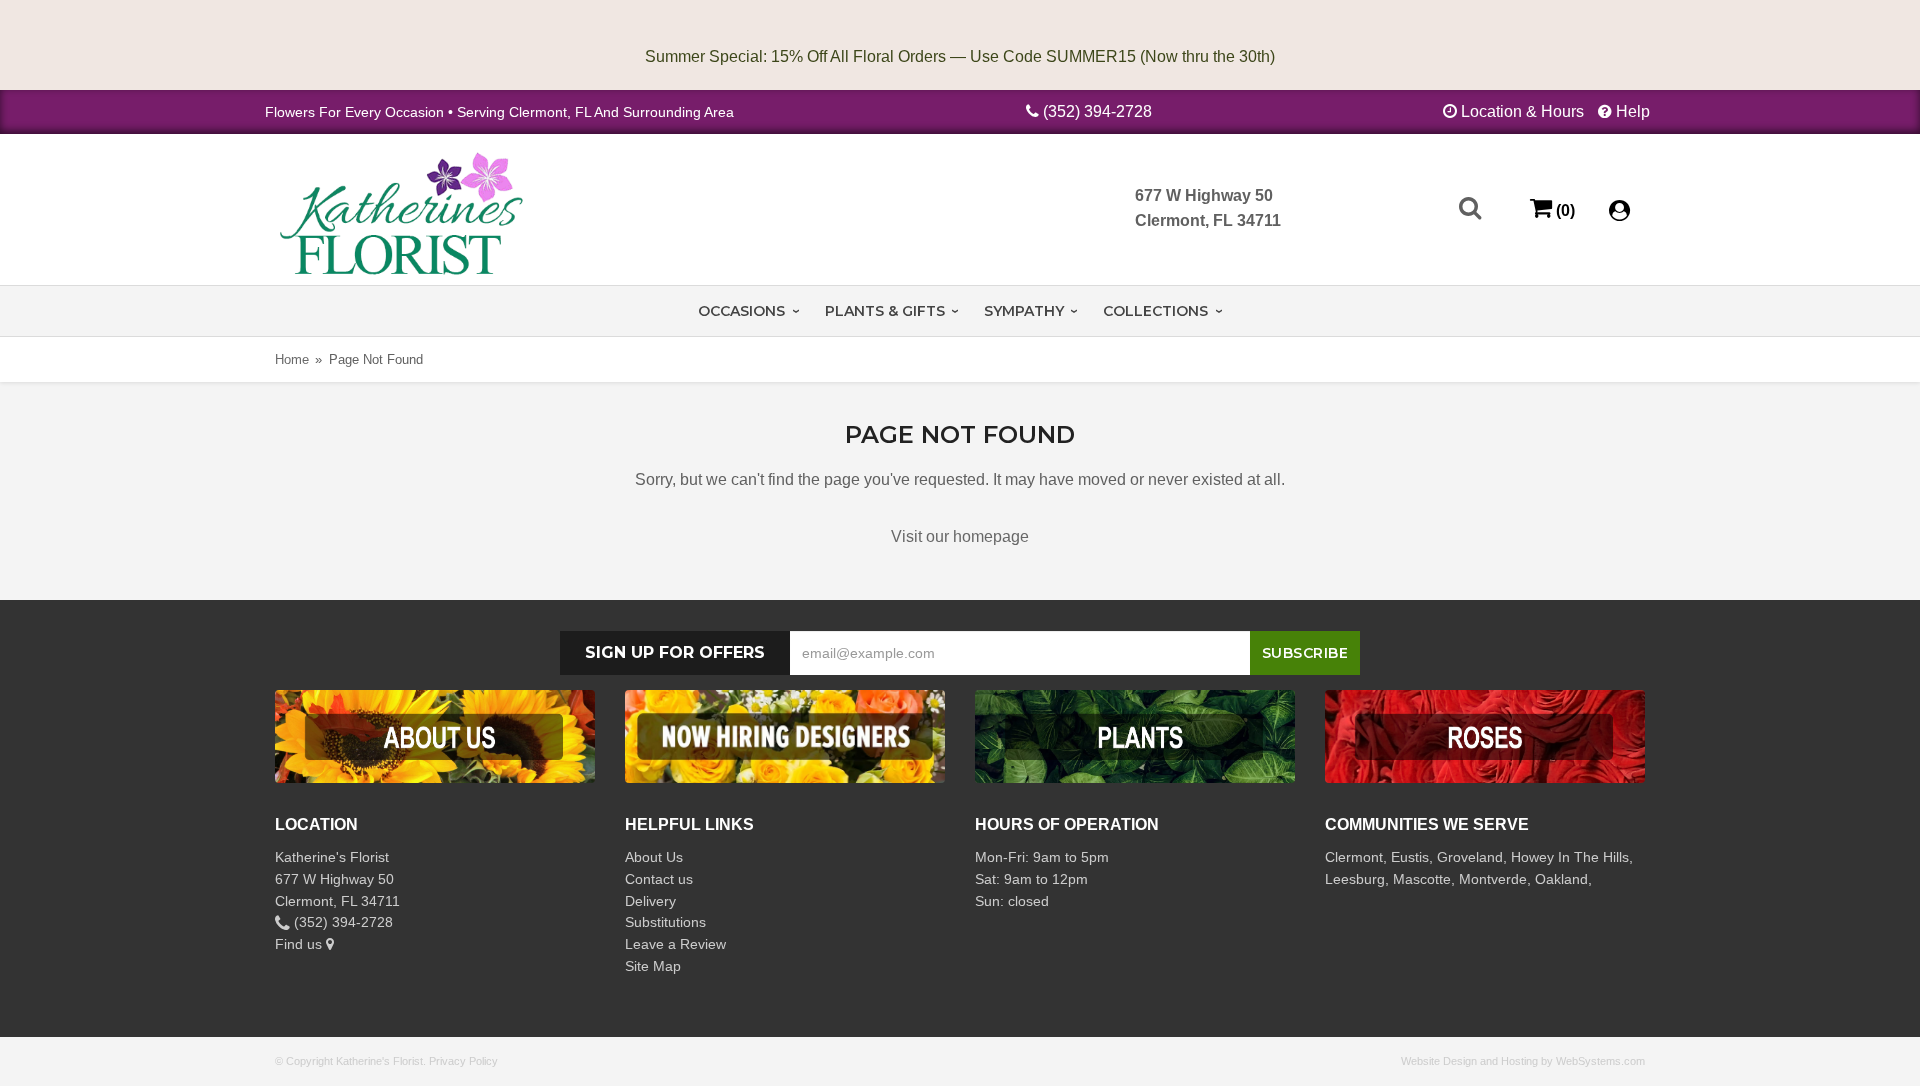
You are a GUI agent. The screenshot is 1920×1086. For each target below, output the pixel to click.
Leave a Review (675, 944)
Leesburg (1355, 879)
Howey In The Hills (1570, 857)
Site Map (653, 966)
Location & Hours (1522, 111)
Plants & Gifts (885, 311)
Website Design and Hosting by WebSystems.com (1523, 1061)
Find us (300, 944)
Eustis (1410, 857)
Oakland (1561, 879)
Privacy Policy (463, 1061)
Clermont (1354, 857)
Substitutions (665, 922)
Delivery (650, 901)
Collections (1155, 311)
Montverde (1493, 879)
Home (292, 359)
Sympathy (1024, 311)
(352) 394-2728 (1097, 111)
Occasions (741, 311)
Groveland (1470, 857)
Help (1633, 111)
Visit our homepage (960, 536)
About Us (654, 857)
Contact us (659, 879)
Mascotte (1422, 879)
